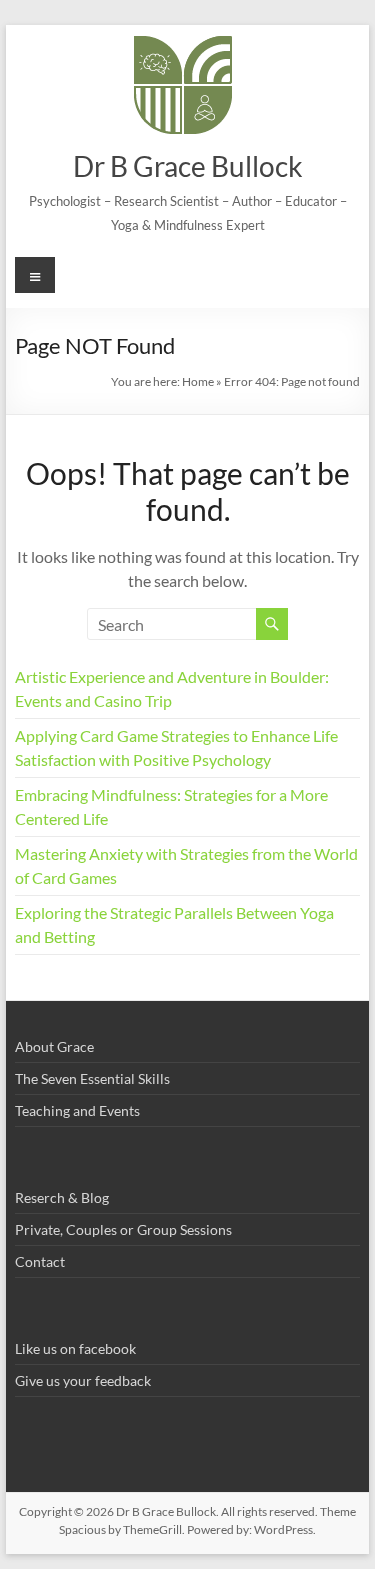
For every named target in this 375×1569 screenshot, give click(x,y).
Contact (40, 1261)
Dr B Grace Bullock (188, 166)
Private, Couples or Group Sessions (123, 1229)
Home (198, 381)
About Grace (54, 1046)
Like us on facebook (75, 1348)
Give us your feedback (83, 1380)
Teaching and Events (77, 1110)
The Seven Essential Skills (92, 1078)
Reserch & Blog (62, 1197)
